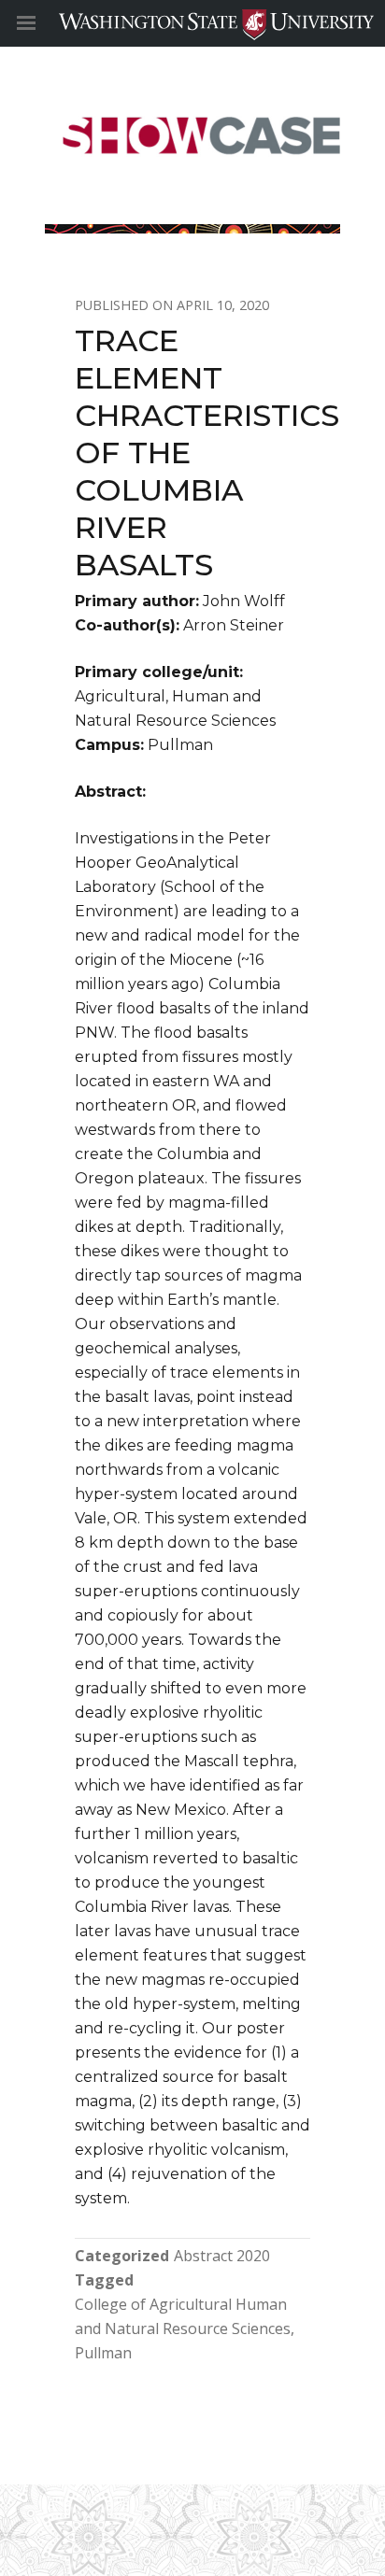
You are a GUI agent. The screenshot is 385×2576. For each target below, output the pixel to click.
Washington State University (192, 23)
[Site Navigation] (47, 23)
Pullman (103, 2353)
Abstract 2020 (222, 2256)
